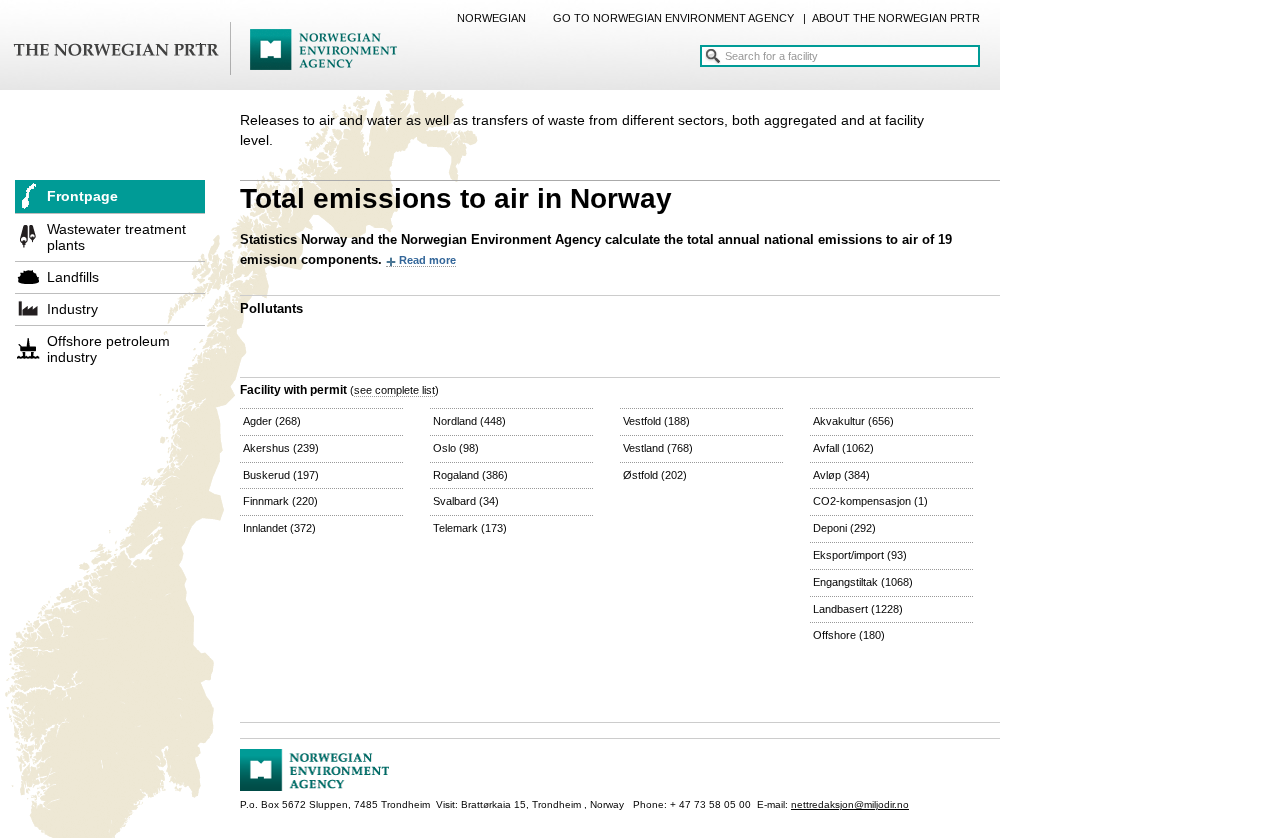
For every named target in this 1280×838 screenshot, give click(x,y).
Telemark (470, 528)
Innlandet (279, 528)
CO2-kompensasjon (870, 501)
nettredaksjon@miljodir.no (850, 804)
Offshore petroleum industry (108, 349)
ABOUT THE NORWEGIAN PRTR (896, 18)
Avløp (841, 475)
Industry (72, 309)
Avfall (843, 448)
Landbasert (858, 609)
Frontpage (82, 196)
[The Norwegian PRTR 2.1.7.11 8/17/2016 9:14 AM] (205, 50)
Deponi (844, 528)
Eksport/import (860, 555)
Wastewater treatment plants (116, 237)
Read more (427, 260)
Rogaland (470, 475)
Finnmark (280, 501)
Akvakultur (853, 421)
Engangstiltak (863, 582)
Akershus (281, 448)
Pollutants (271, 308)
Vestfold (656, 421)
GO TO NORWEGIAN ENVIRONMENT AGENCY (673, 18)
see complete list (394, 390)
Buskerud (281, 475)
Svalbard (466, 501)
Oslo (456, 448)
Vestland (658, 448)
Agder (272, 421)
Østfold (655, 475)
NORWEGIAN (491, 18)
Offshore (849, 635)
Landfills (73, 277)
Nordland (469, 421)
